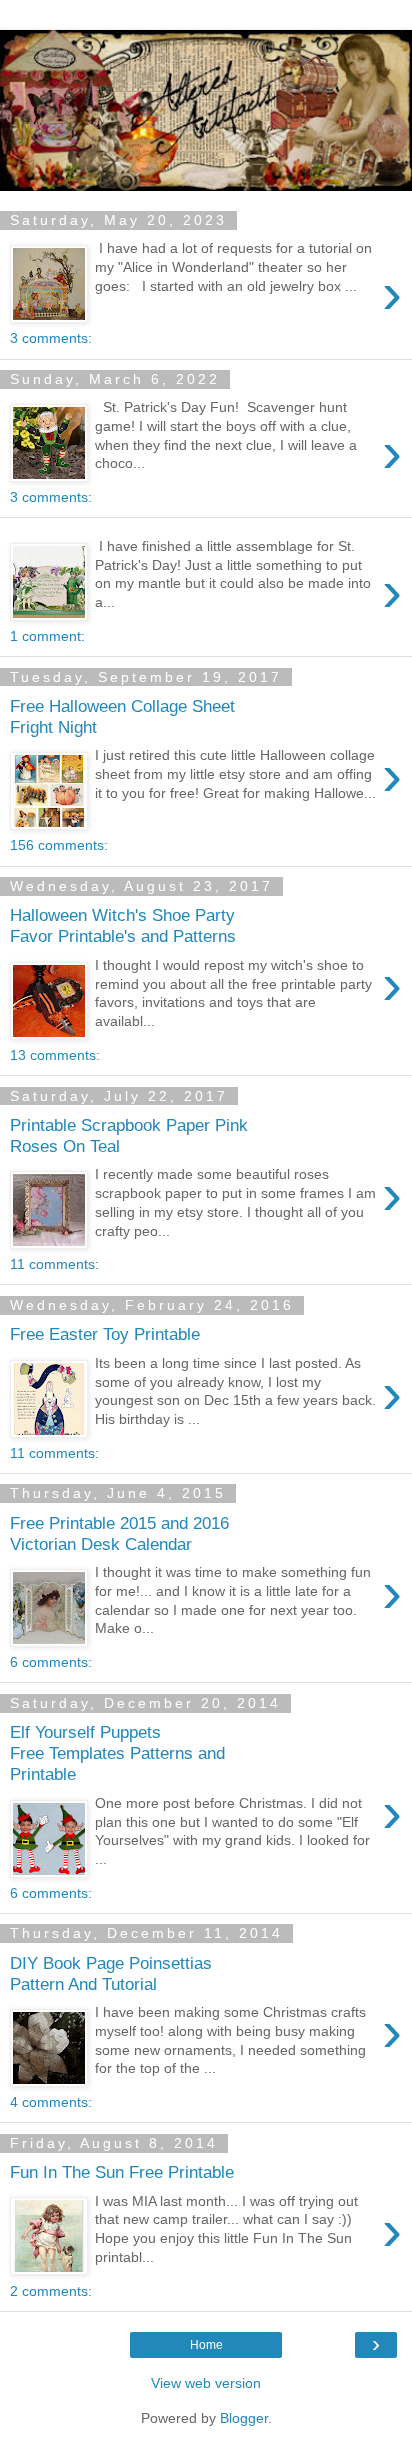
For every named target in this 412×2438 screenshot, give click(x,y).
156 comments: (59, 845)
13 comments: (55, 1055)
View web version (206, 2383)
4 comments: (51, 2102)
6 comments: (51, 1662)
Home (206, 2345)
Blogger (244, 2418)
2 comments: (51, 2291)
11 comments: (54, 1264)
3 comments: (51, 338)
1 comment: (47, 636)
